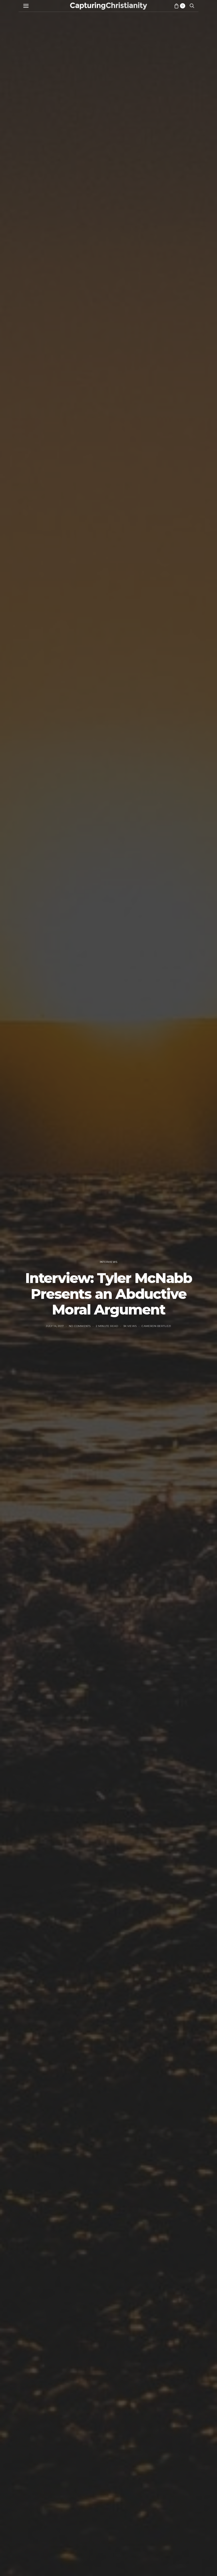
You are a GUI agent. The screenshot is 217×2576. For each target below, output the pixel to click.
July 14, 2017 (55, 1326)
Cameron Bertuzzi (156, 1326)
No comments (80, 1326)
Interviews (108, 1262)
